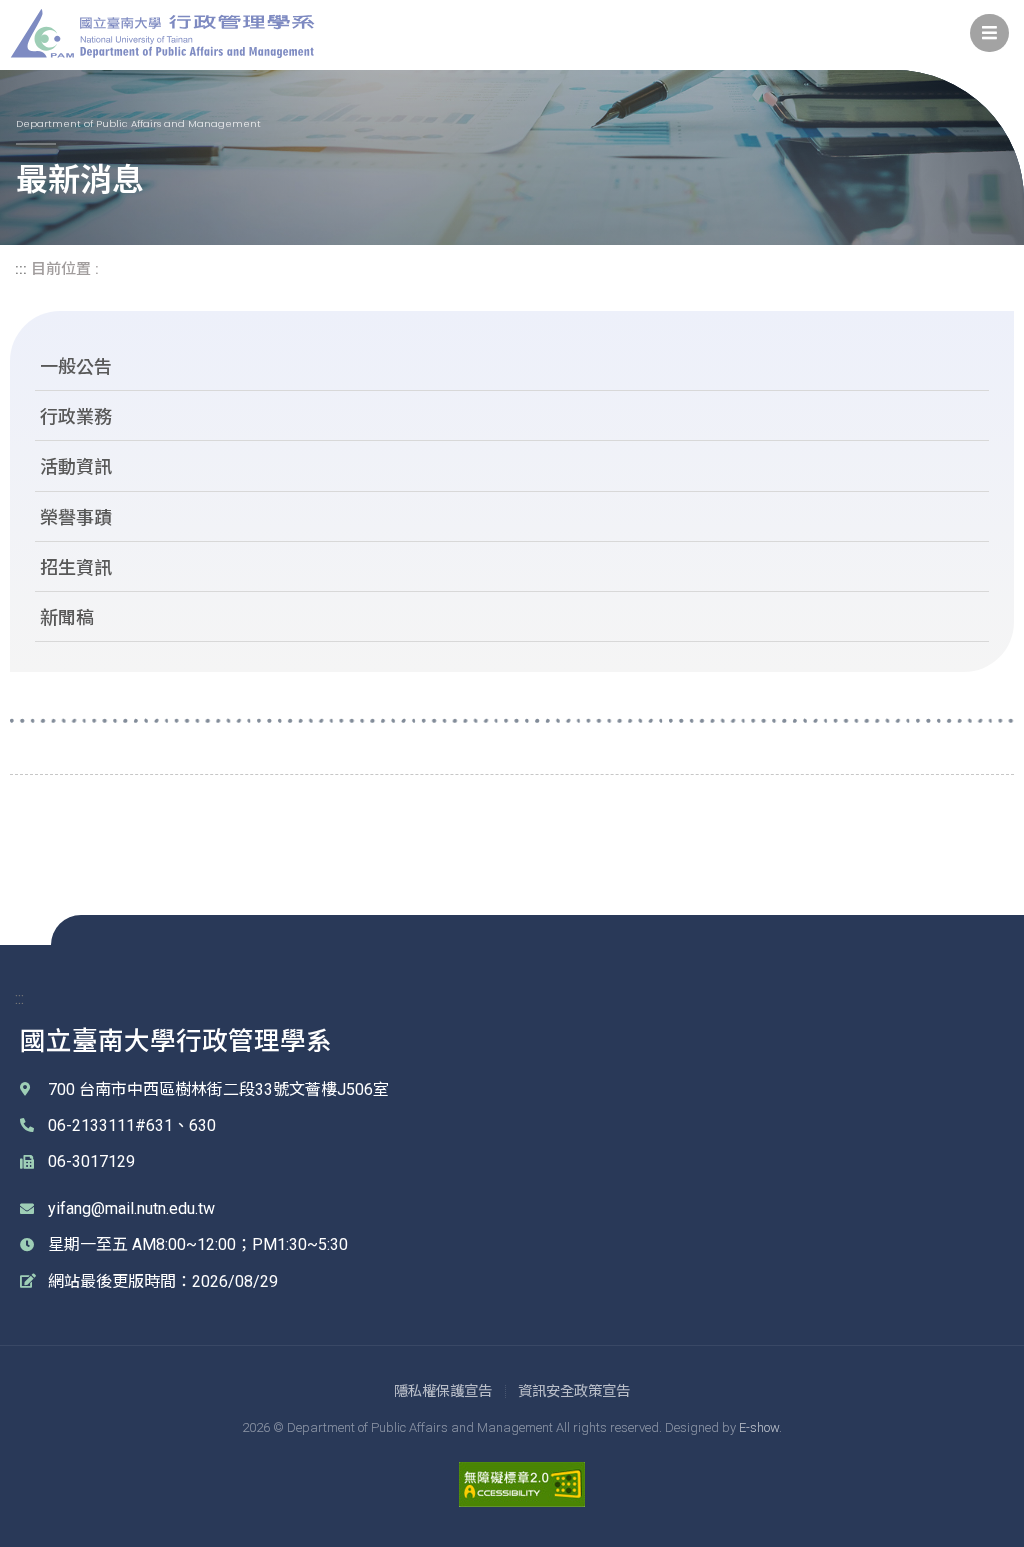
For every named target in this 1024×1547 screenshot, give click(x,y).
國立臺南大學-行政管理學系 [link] (162, 33)
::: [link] (21, 269)
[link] (989, 33)
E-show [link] (759, 1427)
